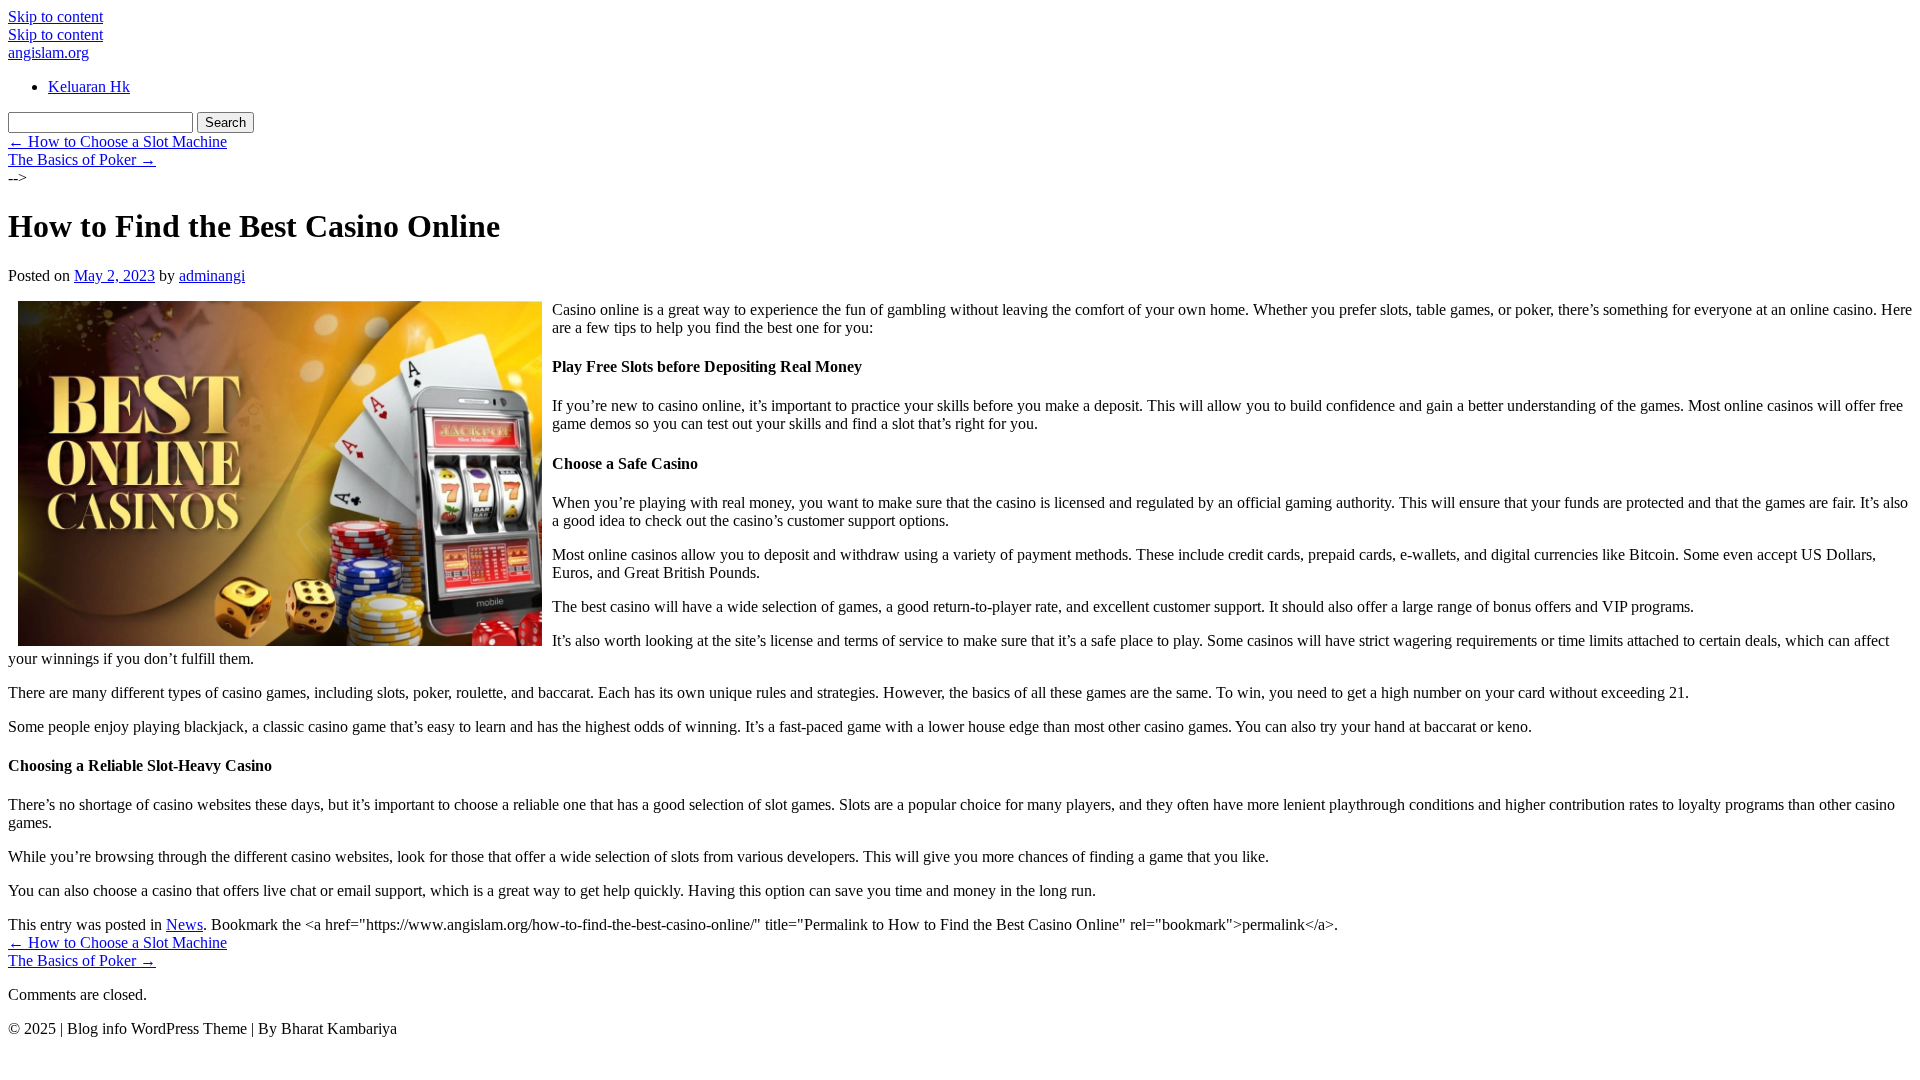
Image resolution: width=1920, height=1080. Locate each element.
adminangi (212, 275)
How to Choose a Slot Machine (117, 141)
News (184, 924)
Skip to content (55, 16)
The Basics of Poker (82, 159)
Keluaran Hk (89, 86)
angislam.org (48, 52)
